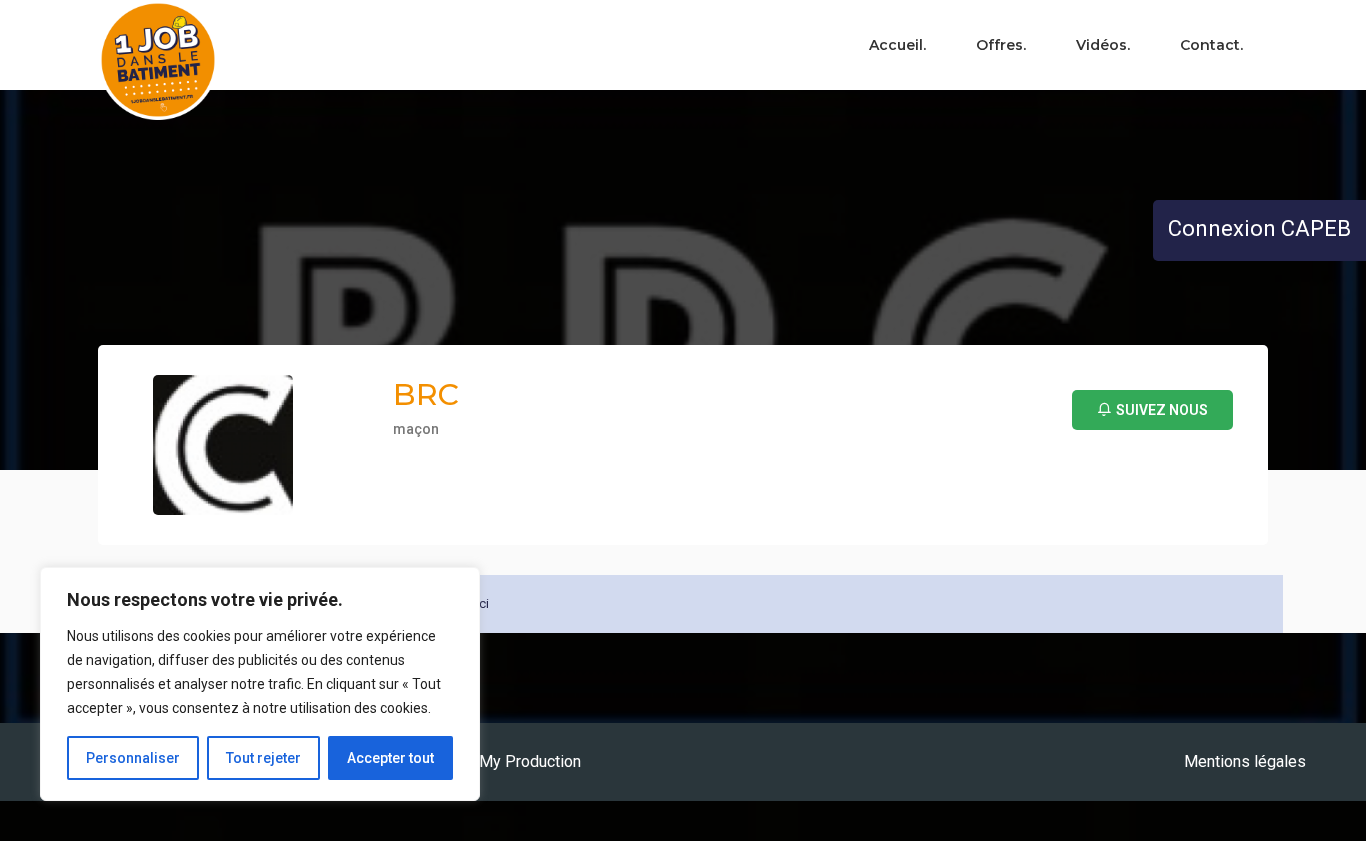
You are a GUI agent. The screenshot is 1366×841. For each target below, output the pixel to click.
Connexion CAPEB (1259, 228)
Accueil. (897, 45)
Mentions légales (1245, 761)
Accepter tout (390, 758)
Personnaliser (133, 758)
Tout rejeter (263, 758)
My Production (530, 761)
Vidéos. (1103, 45)
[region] (260, 684)
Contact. (1211, 45)
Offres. (1001, 45)
